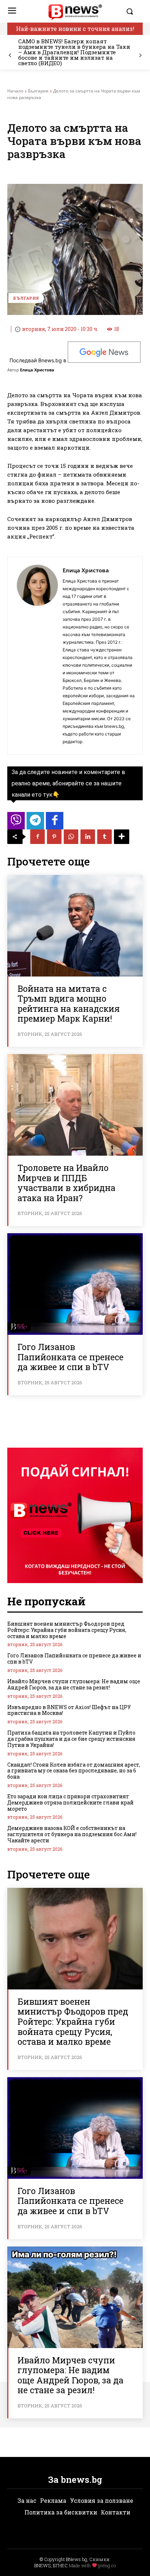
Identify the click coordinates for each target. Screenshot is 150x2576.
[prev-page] (10, 56)
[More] (122, 837)
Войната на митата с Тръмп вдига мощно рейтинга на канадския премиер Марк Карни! (69, 1004)
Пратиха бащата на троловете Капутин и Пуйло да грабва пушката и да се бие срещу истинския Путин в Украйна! (71, 1739)
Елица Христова (37, 370)
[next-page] (140, 56)
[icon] (16, 823)
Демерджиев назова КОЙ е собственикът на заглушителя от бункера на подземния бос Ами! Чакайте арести (72, 1834)
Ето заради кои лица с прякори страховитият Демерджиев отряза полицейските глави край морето (70, 1802)
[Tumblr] (104, 837)
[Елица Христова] (37, 655)
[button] (133, 11)
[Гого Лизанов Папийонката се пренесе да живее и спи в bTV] (75, 1284)
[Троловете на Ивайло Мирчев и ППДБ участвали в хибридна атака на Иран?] (75, 1105)
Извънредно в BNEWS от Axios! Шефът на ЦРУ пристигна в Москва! (69, 1710)
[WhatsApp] (71, 837)
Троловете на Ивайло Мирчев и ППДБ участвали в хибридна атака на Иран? (66, 1183)
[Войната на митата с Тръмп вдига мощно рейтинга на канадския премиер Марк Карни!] (75, 926)
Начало (15, 91)
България (38, 91)
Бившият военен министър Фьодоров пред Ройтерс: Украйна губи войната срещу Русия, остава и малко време (67, 1630)
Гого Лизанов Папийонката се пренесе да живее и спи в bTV (70, 1357)
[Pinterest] (54, 837)
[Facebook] (37, 837)
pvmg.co (107, 2565)
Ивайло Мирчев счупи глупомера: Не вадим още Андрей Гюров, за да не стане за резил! (74, 1684)
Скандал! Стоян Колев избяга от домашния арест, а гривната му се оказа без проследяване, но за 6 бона (74, 1771)
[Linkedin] (88, 837)
